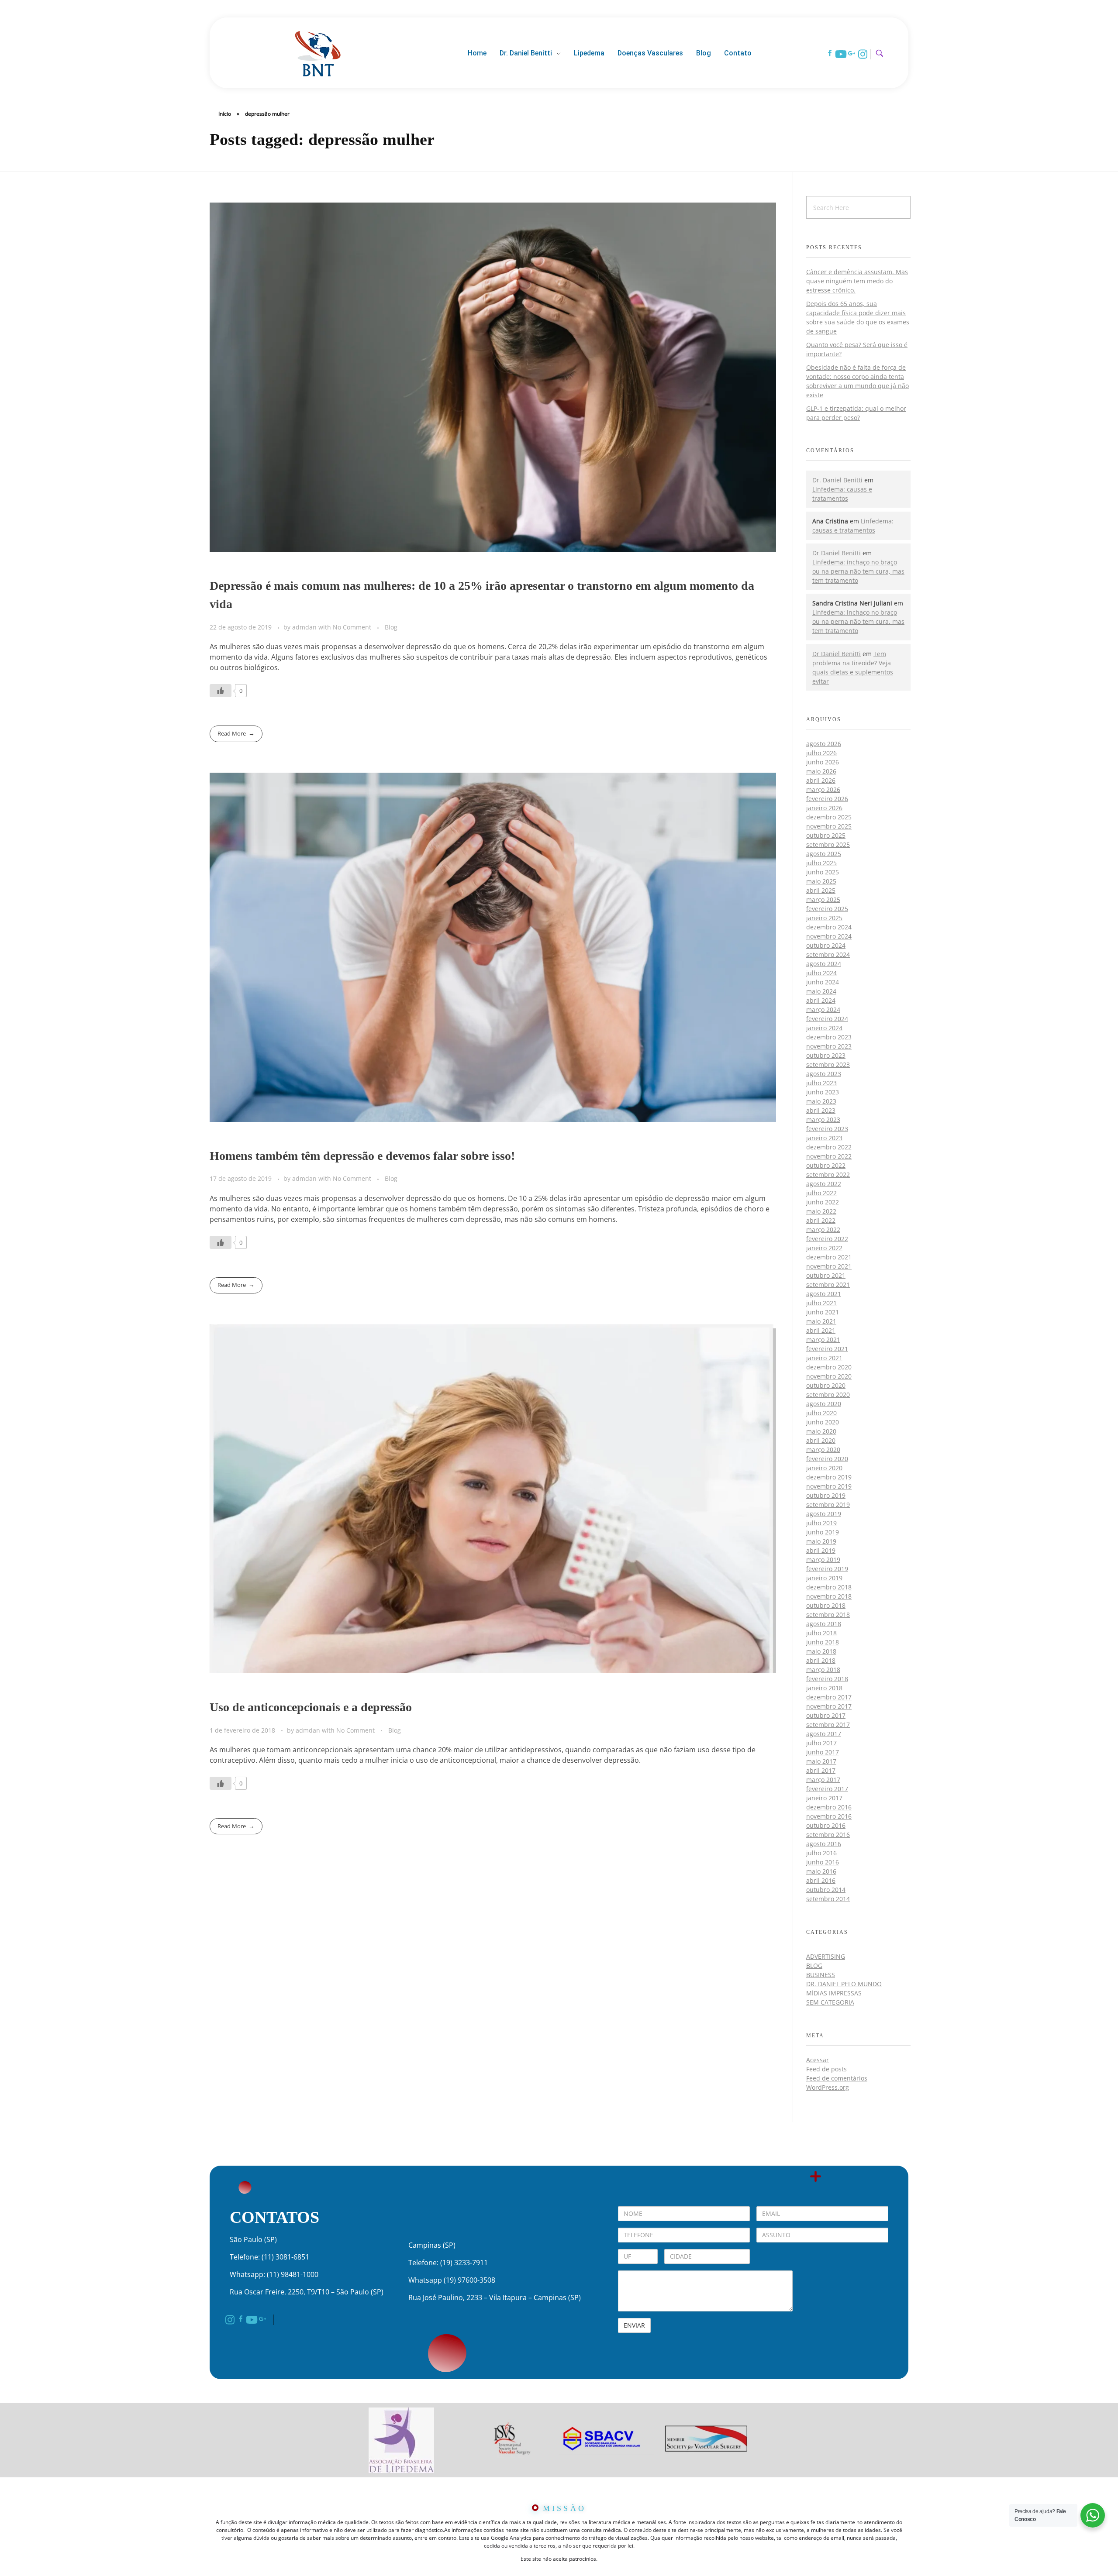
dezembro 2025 (829, 817)
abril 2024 (821, 1000)
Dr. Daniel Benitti (837, 480)
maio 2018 (821, 1651)
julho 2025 (821, 863)
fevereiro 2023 (827, 1129)
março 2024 (823, 1009)
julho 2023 (821, 1083)
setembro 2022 (828, 1175)
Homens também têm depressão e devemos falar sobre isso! (362, 1156)
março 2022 (823, 1230)
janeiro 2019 (824, 1578)
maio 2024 (821, 991)
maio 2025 (821, 881)
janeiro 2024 (824, 1028)
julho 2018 (821, 1633)
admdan (305, 627)
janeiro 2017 (824, 1798)
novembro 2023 (829, 1046)
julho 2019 (821, 1523)
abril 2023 (821, 1110)
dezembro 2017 (829, 1697)
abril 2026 (821, 780)
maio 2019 (821, 1541)
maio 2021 (821, 1321)
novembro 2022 (829, 1156)
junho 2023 (823, 1092)
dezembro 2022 (829, 1147)
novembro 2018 (829, 1596)
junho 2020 (823, 1422)
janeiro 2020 (824, 1468)
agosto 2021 (824, 1294)
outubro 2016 (826, 1825)
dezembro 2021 (829, 1257)
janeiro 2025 (824, 918)
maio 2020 (821, 1431)
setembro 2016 (828, 1835)
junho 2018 (823, 1642)
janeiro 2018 (824, 1688)
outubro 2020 (826, 1385)
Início (225, 114)
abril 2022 (821, 1220)
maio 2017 (821, 1761)
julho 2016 (821, 1853)
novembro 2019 (829, 1486)
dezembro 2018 (829, 1587)
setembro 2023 (828, 1064)
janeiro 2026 (824, 808)
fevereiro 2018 (827, 1679)
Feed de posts (826, 2069)
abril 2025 (821, 890)
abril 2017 (821, 1770)
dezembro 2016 (829, 1807)
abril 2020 (821, 1440)
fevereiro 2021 (827, 1349)
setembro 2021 (828, 1285)
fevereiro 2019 (827, 1569)
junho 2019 (823, 1532)
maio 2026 (821, 771)
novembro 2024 (829, 936)
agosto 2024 (824, 964)
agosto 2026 (824, 744)
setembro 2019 (828, 1505)
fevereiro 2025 (827, 909)
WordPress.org (828, 2087)
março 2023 (823, 1119)
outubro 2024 (826, 945)
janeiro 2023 (824, 1138)
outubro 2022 (826, 1165)
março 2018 (823, 1670)
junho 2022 (823, 1202)
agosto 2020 (824, 1404)
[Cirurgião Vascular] (318, 52)
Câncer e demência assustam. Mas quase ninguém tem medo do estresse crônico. (857, 281)
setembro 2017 (828, 1725)
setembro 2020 (828, 1395)
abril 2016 (821, 1880)
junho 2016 (823, 1862)
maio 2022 (821, 1211)
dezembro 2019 (829, 1477)
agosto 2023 (824, 1074)
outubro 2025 (826, 835)
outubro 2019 (826, 1495)
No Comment (352, 627)
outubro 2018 (826, 1605)
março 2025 (823, 899)
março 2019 (823, 1560)
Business (821, 1975)
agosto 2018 (824, 1624)
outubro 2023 (826, 1055)
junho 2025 (823, 872)
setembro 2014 (828, 1899)
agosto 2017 (824, 1734)
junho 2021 (823, 1312)
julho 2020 (821, 1413)
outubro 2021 (826, 1275)
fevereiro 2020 (827, 1459)
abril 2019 (821, 1550)
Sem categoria (830, 2002)
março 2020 (823, 1450)
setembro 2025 (828, 844)
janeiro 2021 (824, 1358)
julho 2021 (821, 1303)
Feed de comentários (837, 2078)
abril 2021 (821, 1330)
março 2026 (823, 789)
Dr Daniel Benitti (837, 553)
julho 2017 (821, 1743)
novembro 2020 (829, 1376)
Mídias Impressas (834, 1993)
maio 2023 (821, 1101)
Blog (391, 627)
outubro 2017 (826, 1715)
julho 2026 (821, 753)
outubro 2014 (826, 1890)
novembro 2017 (829, 1706)
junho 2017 (823, 1752)
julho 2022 (821, 1193)
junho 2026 (823, 762)
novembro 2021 (829, 1266)
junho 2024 (823, 982)
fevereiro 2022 (827, 1239)
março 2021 (823, 1340)
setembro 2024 (828, 954)
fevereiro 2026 (827, 799)
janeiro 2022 (824, 1248)
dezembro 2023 (829, 1037)
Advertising (826, 1956)
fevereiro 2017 (827, 1789)
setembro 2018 (828, 1615)
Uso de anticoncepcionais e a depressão (311, 1707)
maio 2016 (821, 1871)
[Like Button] (221, 691)
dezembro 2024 (829, 927)
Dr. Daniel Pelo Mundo (844, 1984)
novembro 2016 (829, 1816)
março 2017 (823, 1780)
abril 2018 (821, 1660)
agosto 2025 (824, 854)
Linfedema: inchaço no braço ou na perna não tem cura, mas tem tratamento (858, 571)
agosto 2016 (824, 1844)
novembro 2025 (829, 826)
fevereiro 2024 (827, 1019)
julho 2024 (821, 973)
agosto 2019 (824, 1514)
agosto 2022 (824, 1184)
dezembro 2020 (829, 1367)
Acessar (818, 2060)
